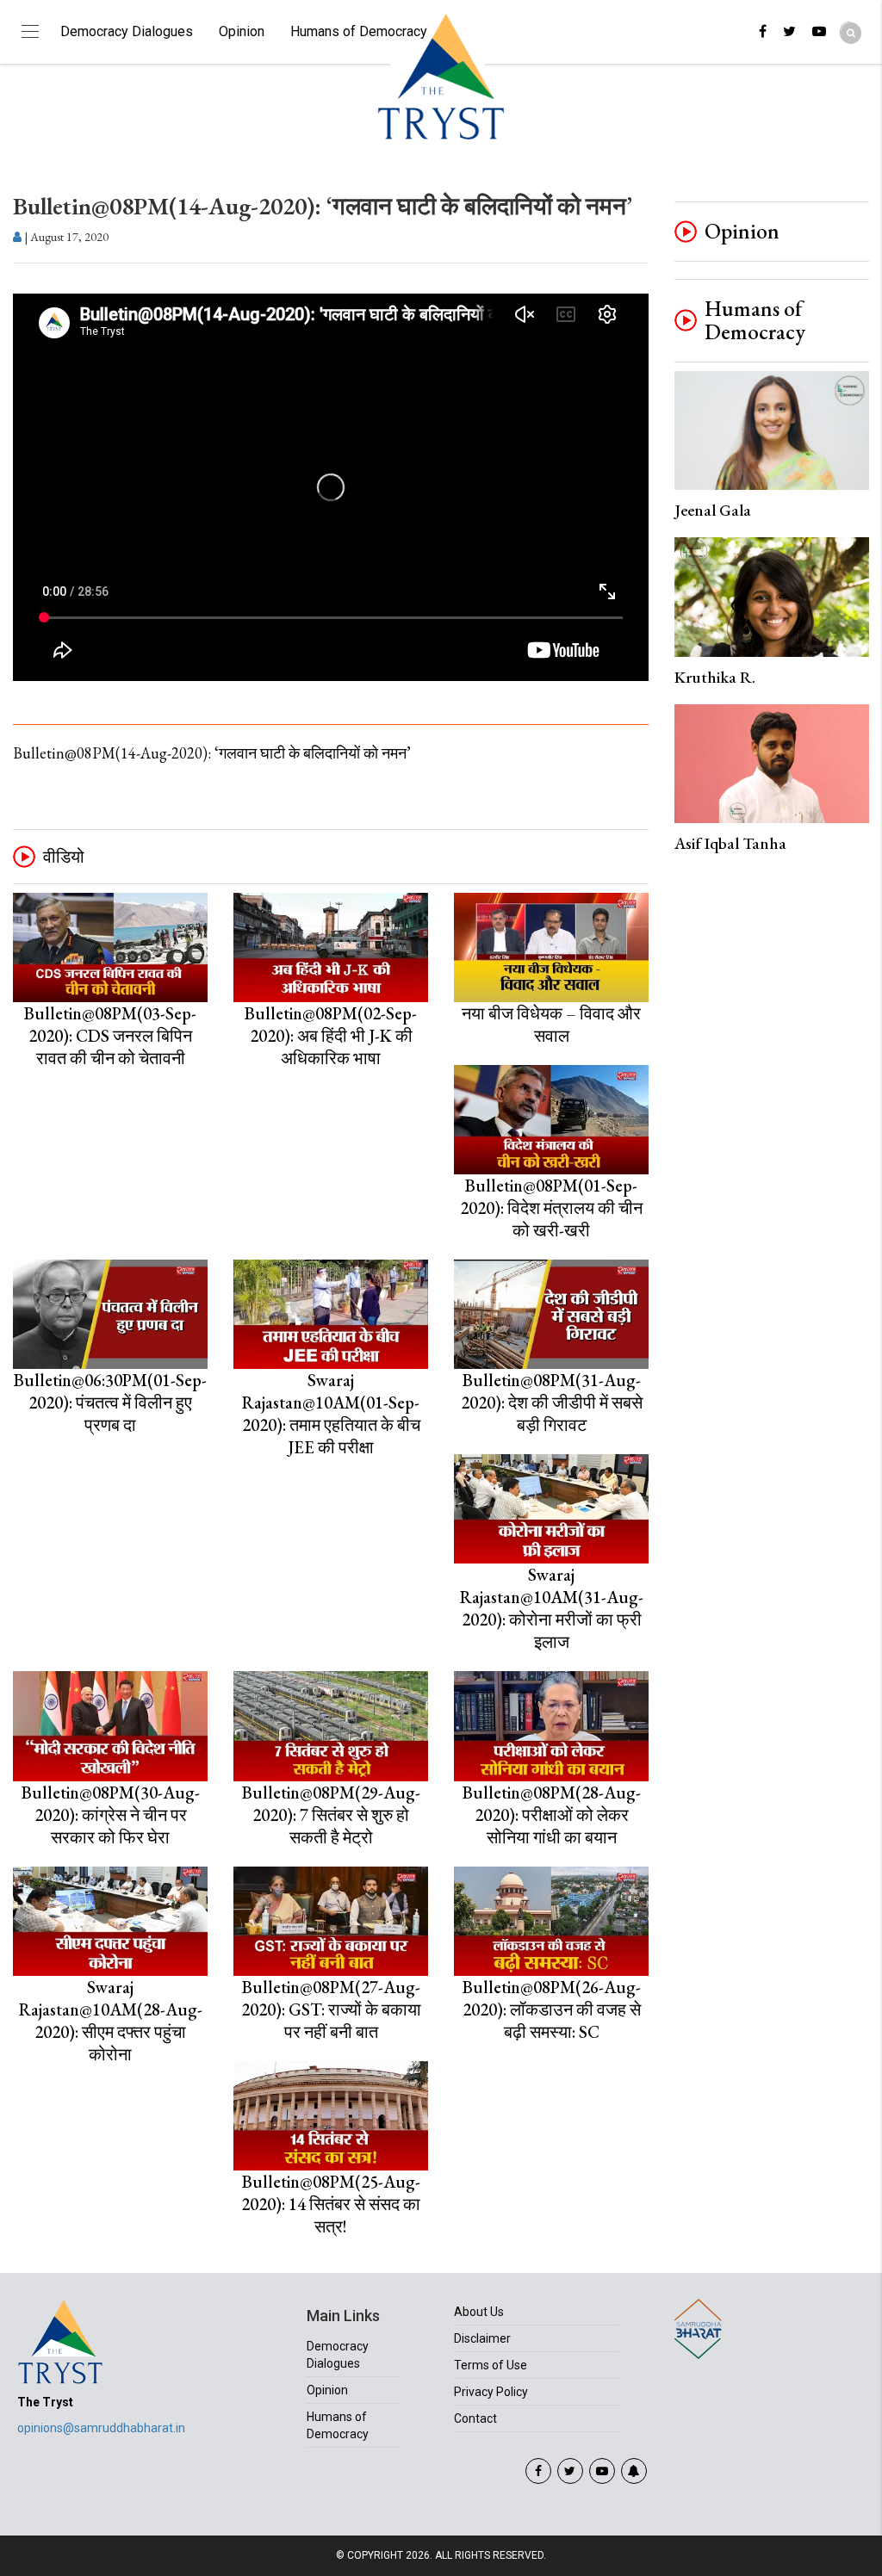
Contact (475, 2418)
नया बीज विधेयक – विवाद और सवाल (551, 1025)
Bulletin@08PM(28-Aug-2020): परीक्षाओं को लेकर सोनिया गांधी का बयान (552, 1815)
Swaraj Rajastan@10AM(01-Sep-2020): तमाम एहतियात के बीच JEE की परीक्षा (331, 1414)
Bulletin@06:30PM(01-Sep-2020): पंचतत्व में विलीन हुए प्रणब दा (110, 1403)
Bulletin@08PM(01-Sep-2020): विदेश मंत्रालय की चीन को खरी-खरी (551, 1208)
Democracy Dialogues (127, 31)
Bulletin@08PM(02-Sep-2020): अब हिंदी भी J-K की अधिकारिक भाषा (331, 1036)
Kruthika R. (715, 677)
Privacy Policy (491, 2392)
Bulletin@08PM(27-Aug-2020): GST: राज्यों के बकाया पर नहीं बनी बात (331, 2009)
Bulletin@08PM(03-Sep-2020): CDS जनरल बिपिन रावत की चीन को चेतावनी (110, 1036)
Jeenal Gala (713, 510)
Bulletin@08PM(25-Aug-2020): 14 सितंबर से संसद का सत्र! (331, 2204)
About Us (479, 2312)
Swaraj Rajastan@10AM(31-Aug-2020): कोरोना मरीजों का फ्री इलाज (552, 1608)
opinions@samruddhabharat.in (101, 2428)
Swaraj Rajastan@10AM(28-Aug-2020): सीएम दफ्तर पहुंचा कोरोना (111, 2021)
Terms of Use (491, 2365)
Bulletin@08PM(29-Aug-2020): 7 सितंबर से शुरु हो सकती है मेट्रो (331, 1815)
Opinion (242, 31)
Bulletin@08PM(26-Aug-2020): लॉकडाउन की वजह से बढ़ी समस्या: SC (552, 2009)
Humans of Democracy (359, 31)
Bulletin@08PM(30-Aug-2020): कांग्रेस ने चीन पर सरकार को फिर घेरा (111, 1815)
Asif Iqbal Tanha (730, 843)
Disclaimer (482, 2338)
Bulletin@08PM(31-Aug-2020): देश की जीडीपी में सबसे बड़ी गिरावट (552, 1403)
